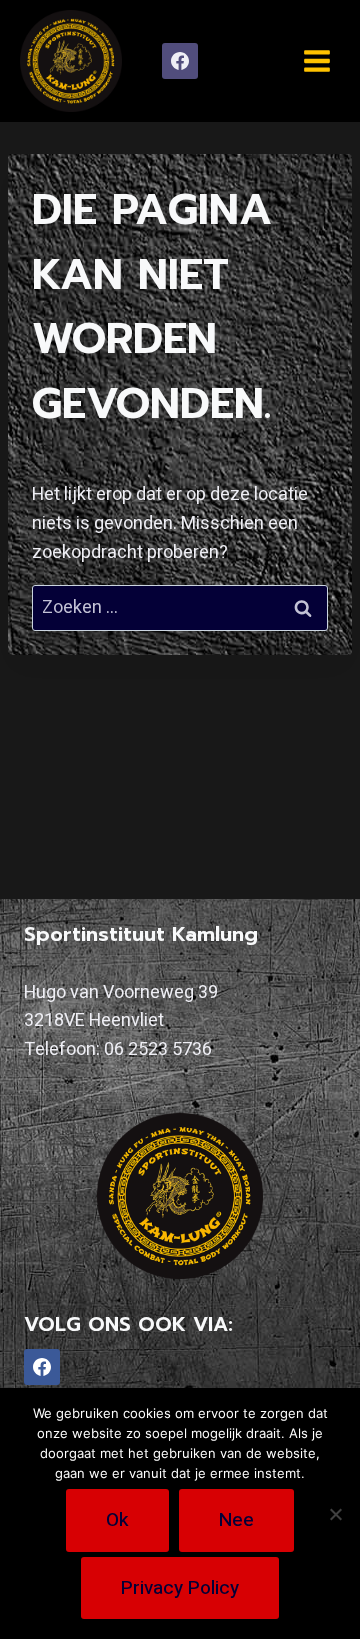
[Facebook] (180, 61)
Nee (236, 1520)
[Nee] (335, 1514)
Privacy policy (180, 1588)
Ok (117, 1520)
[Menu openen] (316, 60)
